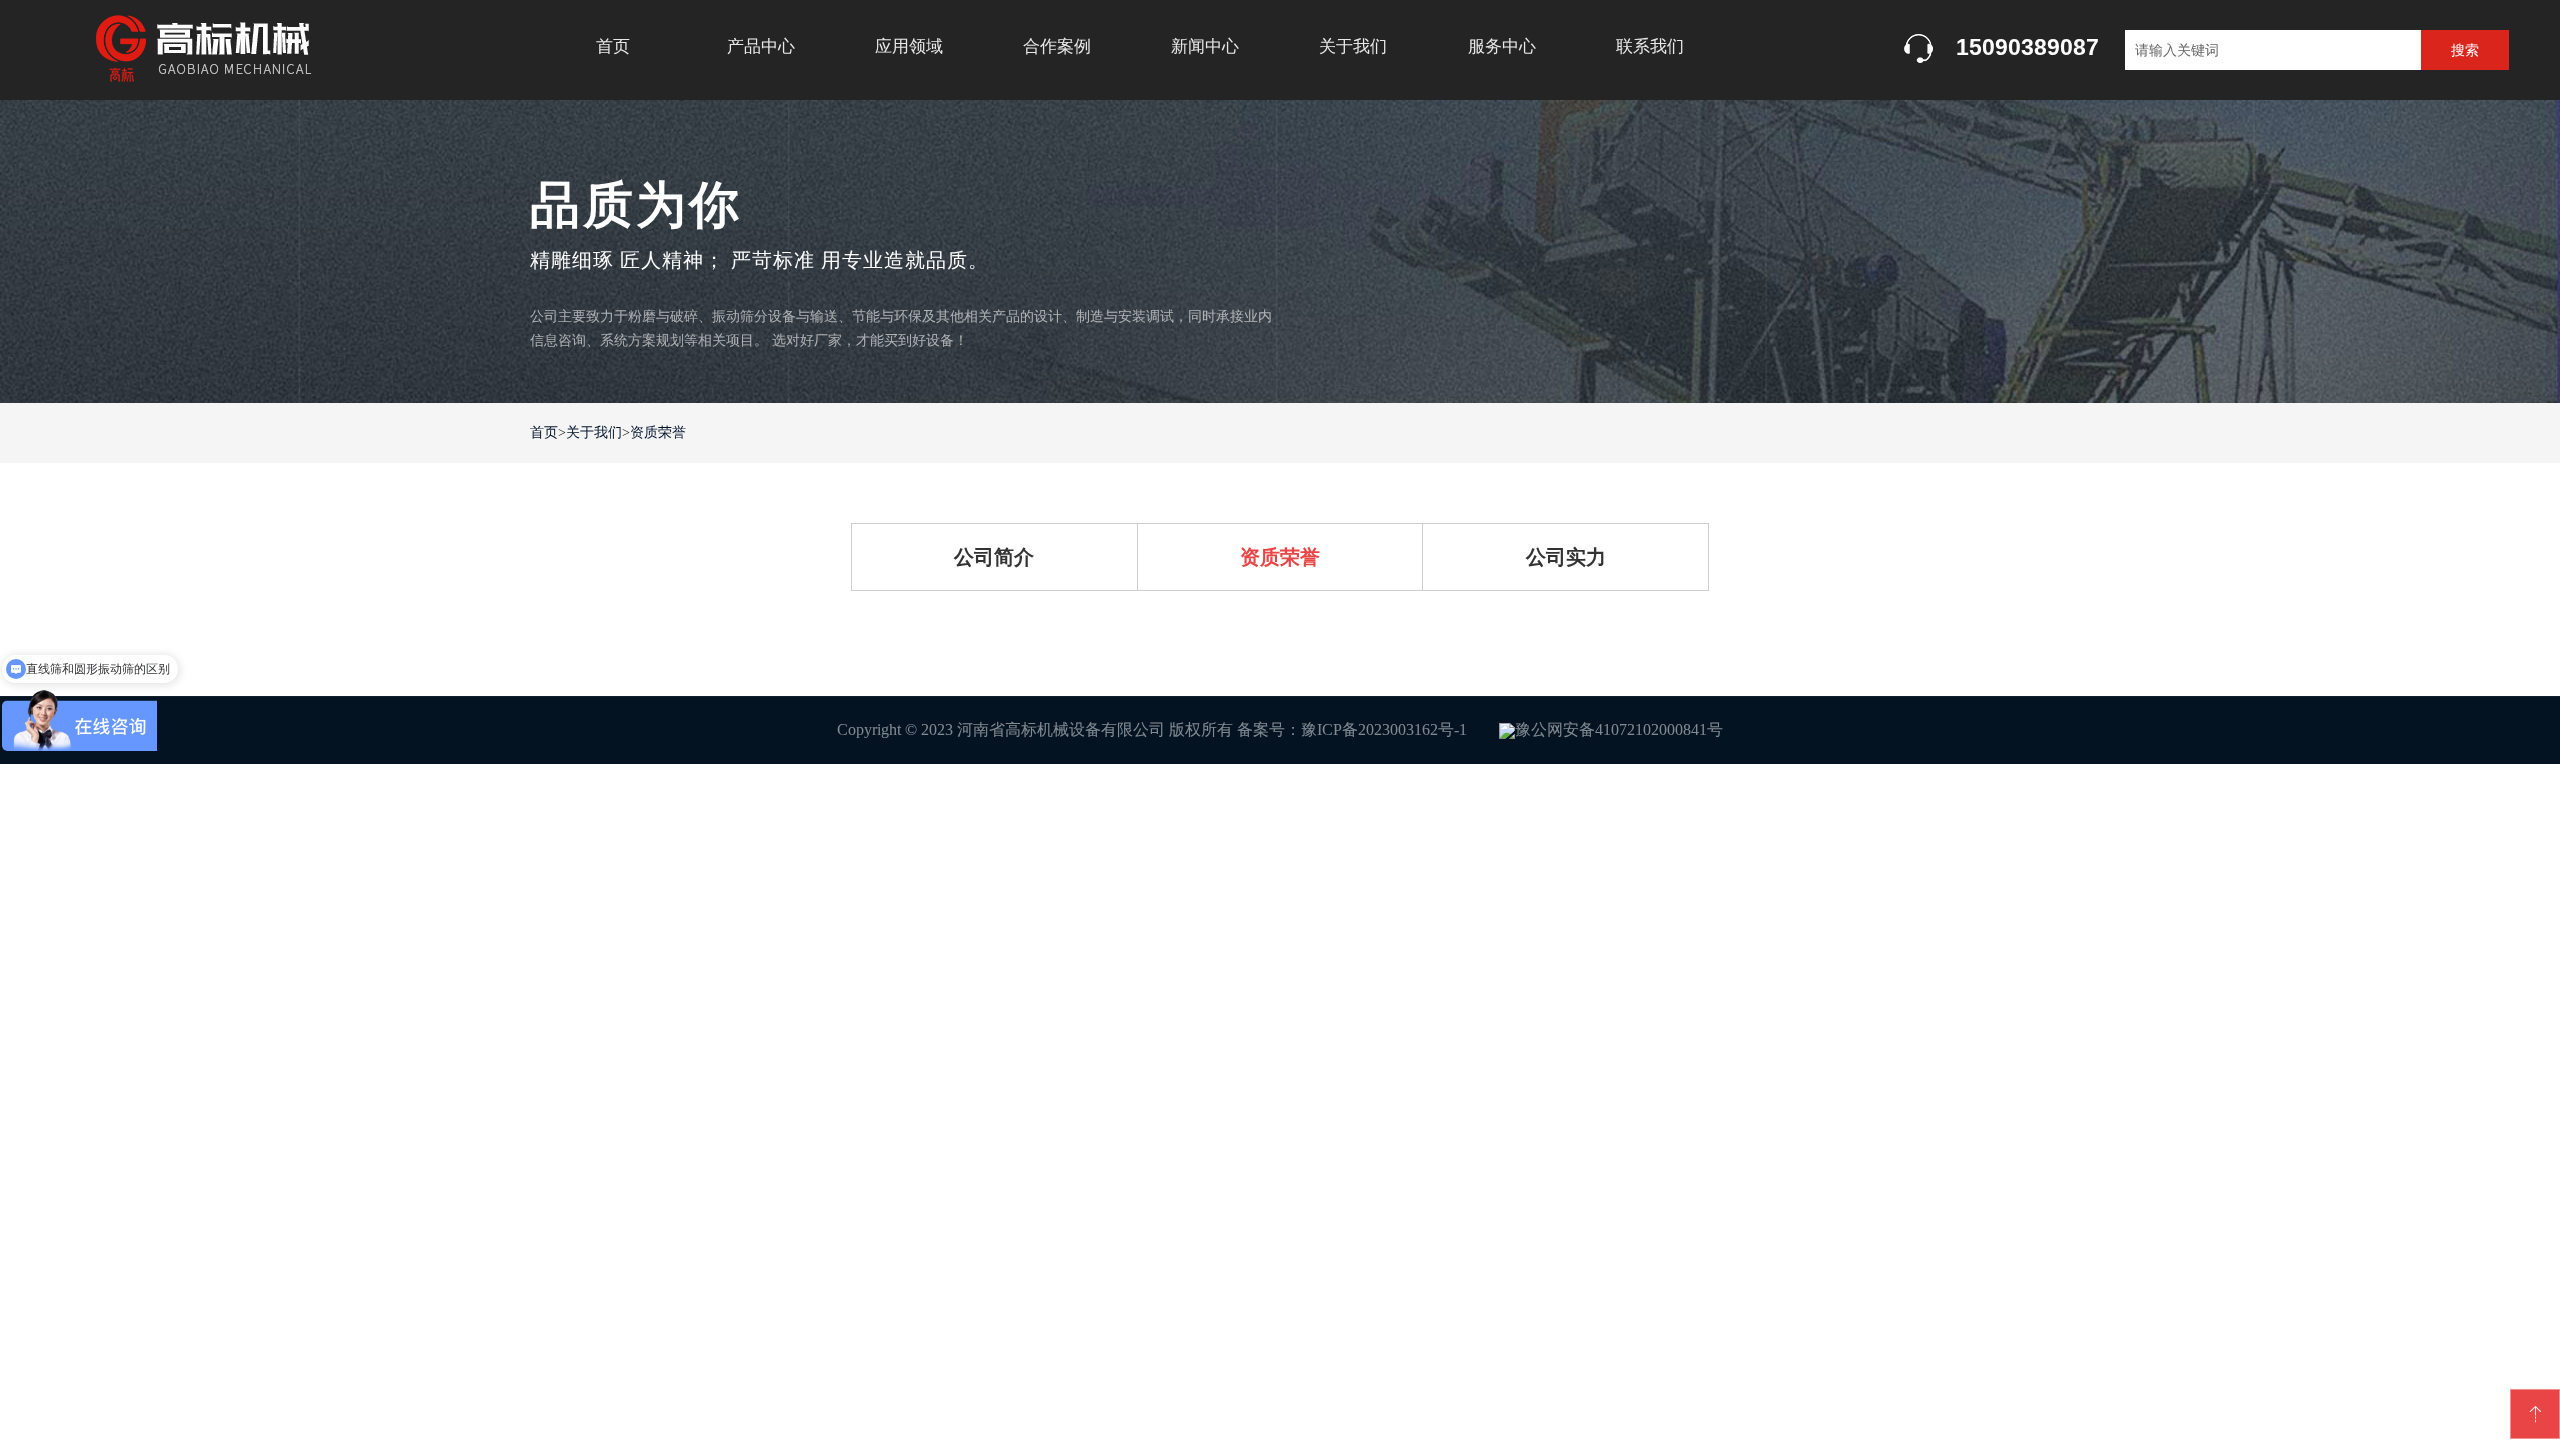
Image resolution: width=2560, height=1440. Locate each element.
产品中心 (761, 46)
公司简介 (994, 557)
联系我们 (1650, 46)
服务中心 (1502, 46)
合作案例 (1057, 46)
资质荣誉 (658, 432)
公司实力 (1566, 557)
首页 (613, 46)
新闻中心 (1205, 46)
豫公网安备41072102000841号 (1619, 729)
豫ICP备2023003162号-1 (1384, 729)
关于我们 (1353, 46)
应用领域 (909, 46)
